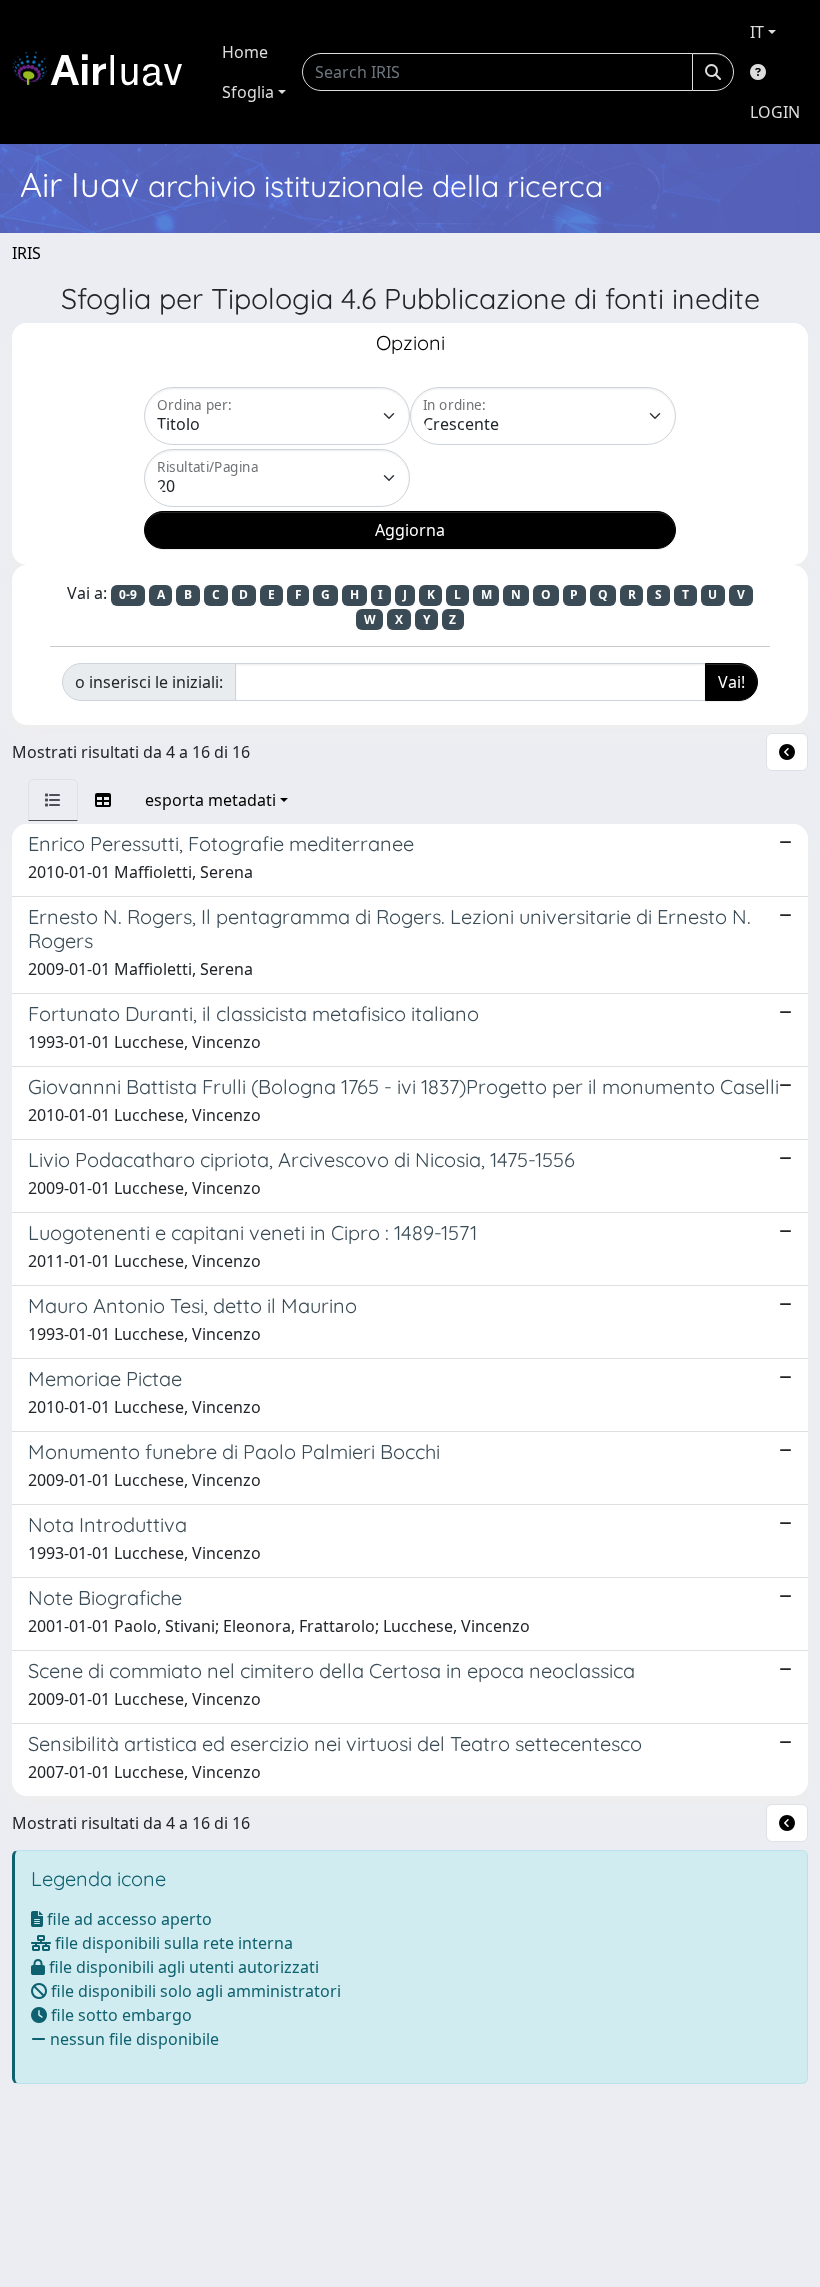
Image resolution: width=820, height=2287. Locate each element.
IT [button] (757, 32)
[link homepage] (105, 72)
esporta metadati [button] (210, 800)
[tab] (53, 800)
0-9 (128, 594)
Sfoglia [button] (248, 92)
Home (245, 52)
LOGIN (775, 112)
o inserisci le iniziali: (149, 682)
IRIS (26, 253)
